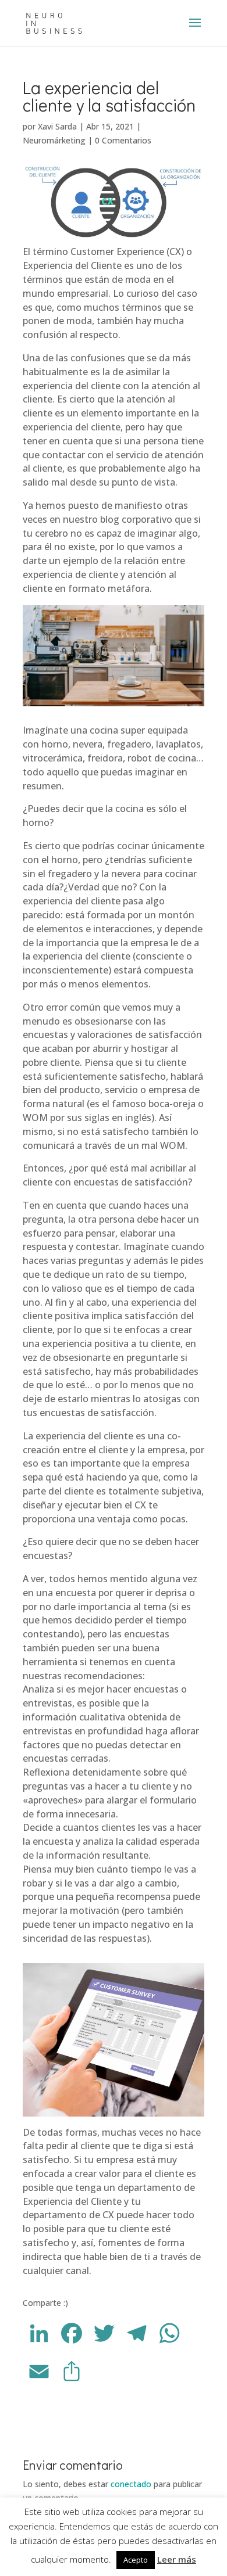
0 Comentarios (123, 140)
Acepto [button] (136, 2560)
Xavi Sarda (57, 126)
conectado (131, 2484)
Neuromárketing (54, 140)
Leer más (177, 2559)
